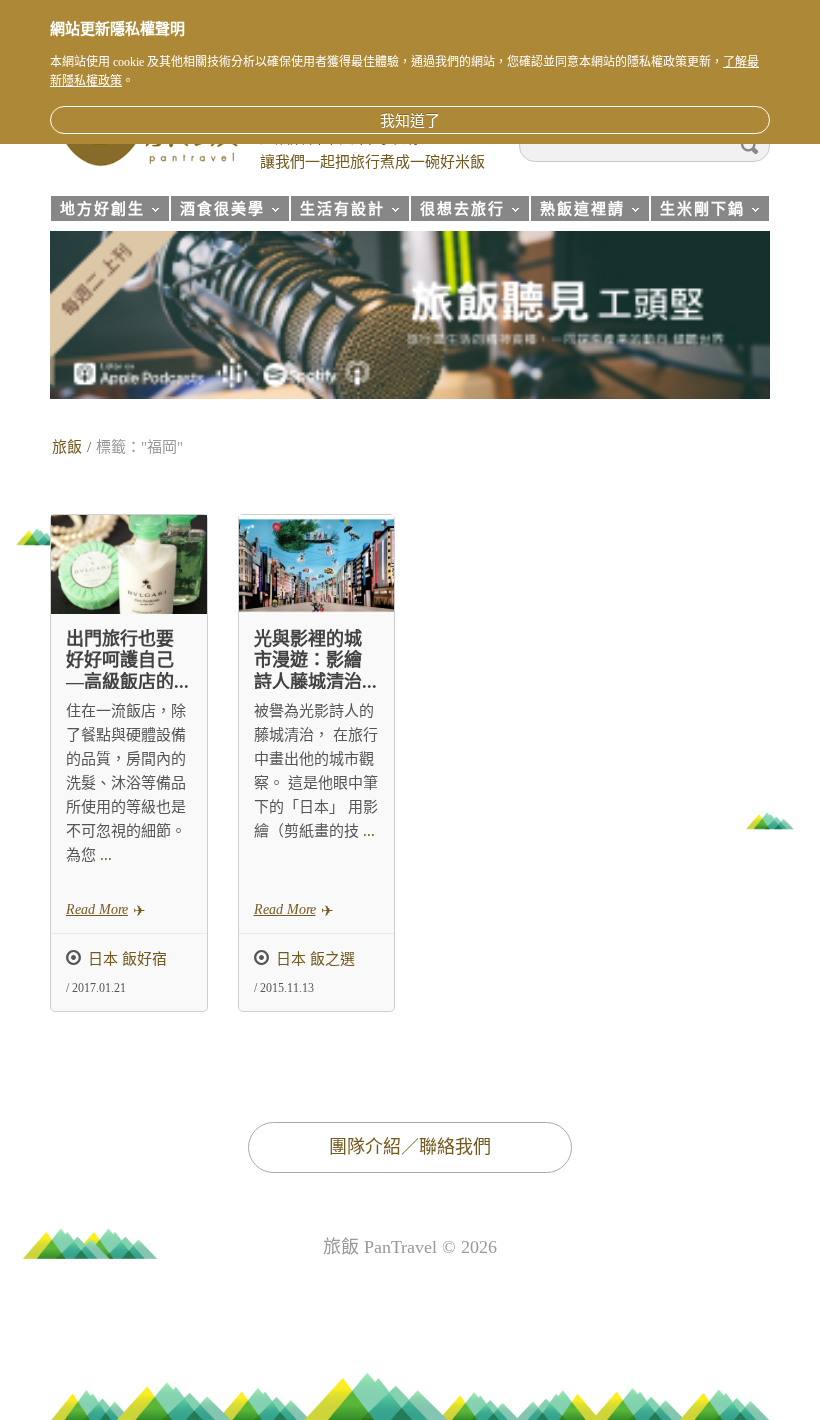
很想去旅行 (457, 211)
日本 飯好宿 (127, 959)
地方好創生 (97, 211)
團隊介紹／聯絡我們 (410, 1147)
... (104, 855)
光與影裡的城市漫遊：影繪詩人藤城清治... (315, 660)
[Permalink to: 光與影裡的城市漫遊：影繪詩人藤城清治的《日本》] (317, 564)
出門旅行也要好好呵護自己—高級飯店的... (127, 660)
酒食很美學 (217, 211)
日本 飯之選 (315, 959)
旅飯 (67, 447)
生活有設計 (337, 211)
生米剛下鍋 (697, 211)
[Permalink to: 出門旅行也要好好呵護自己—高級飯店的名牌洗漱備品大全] (129, 564)
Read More (97, 909)
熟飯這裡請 (577, 211)
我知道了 (410, 121)
